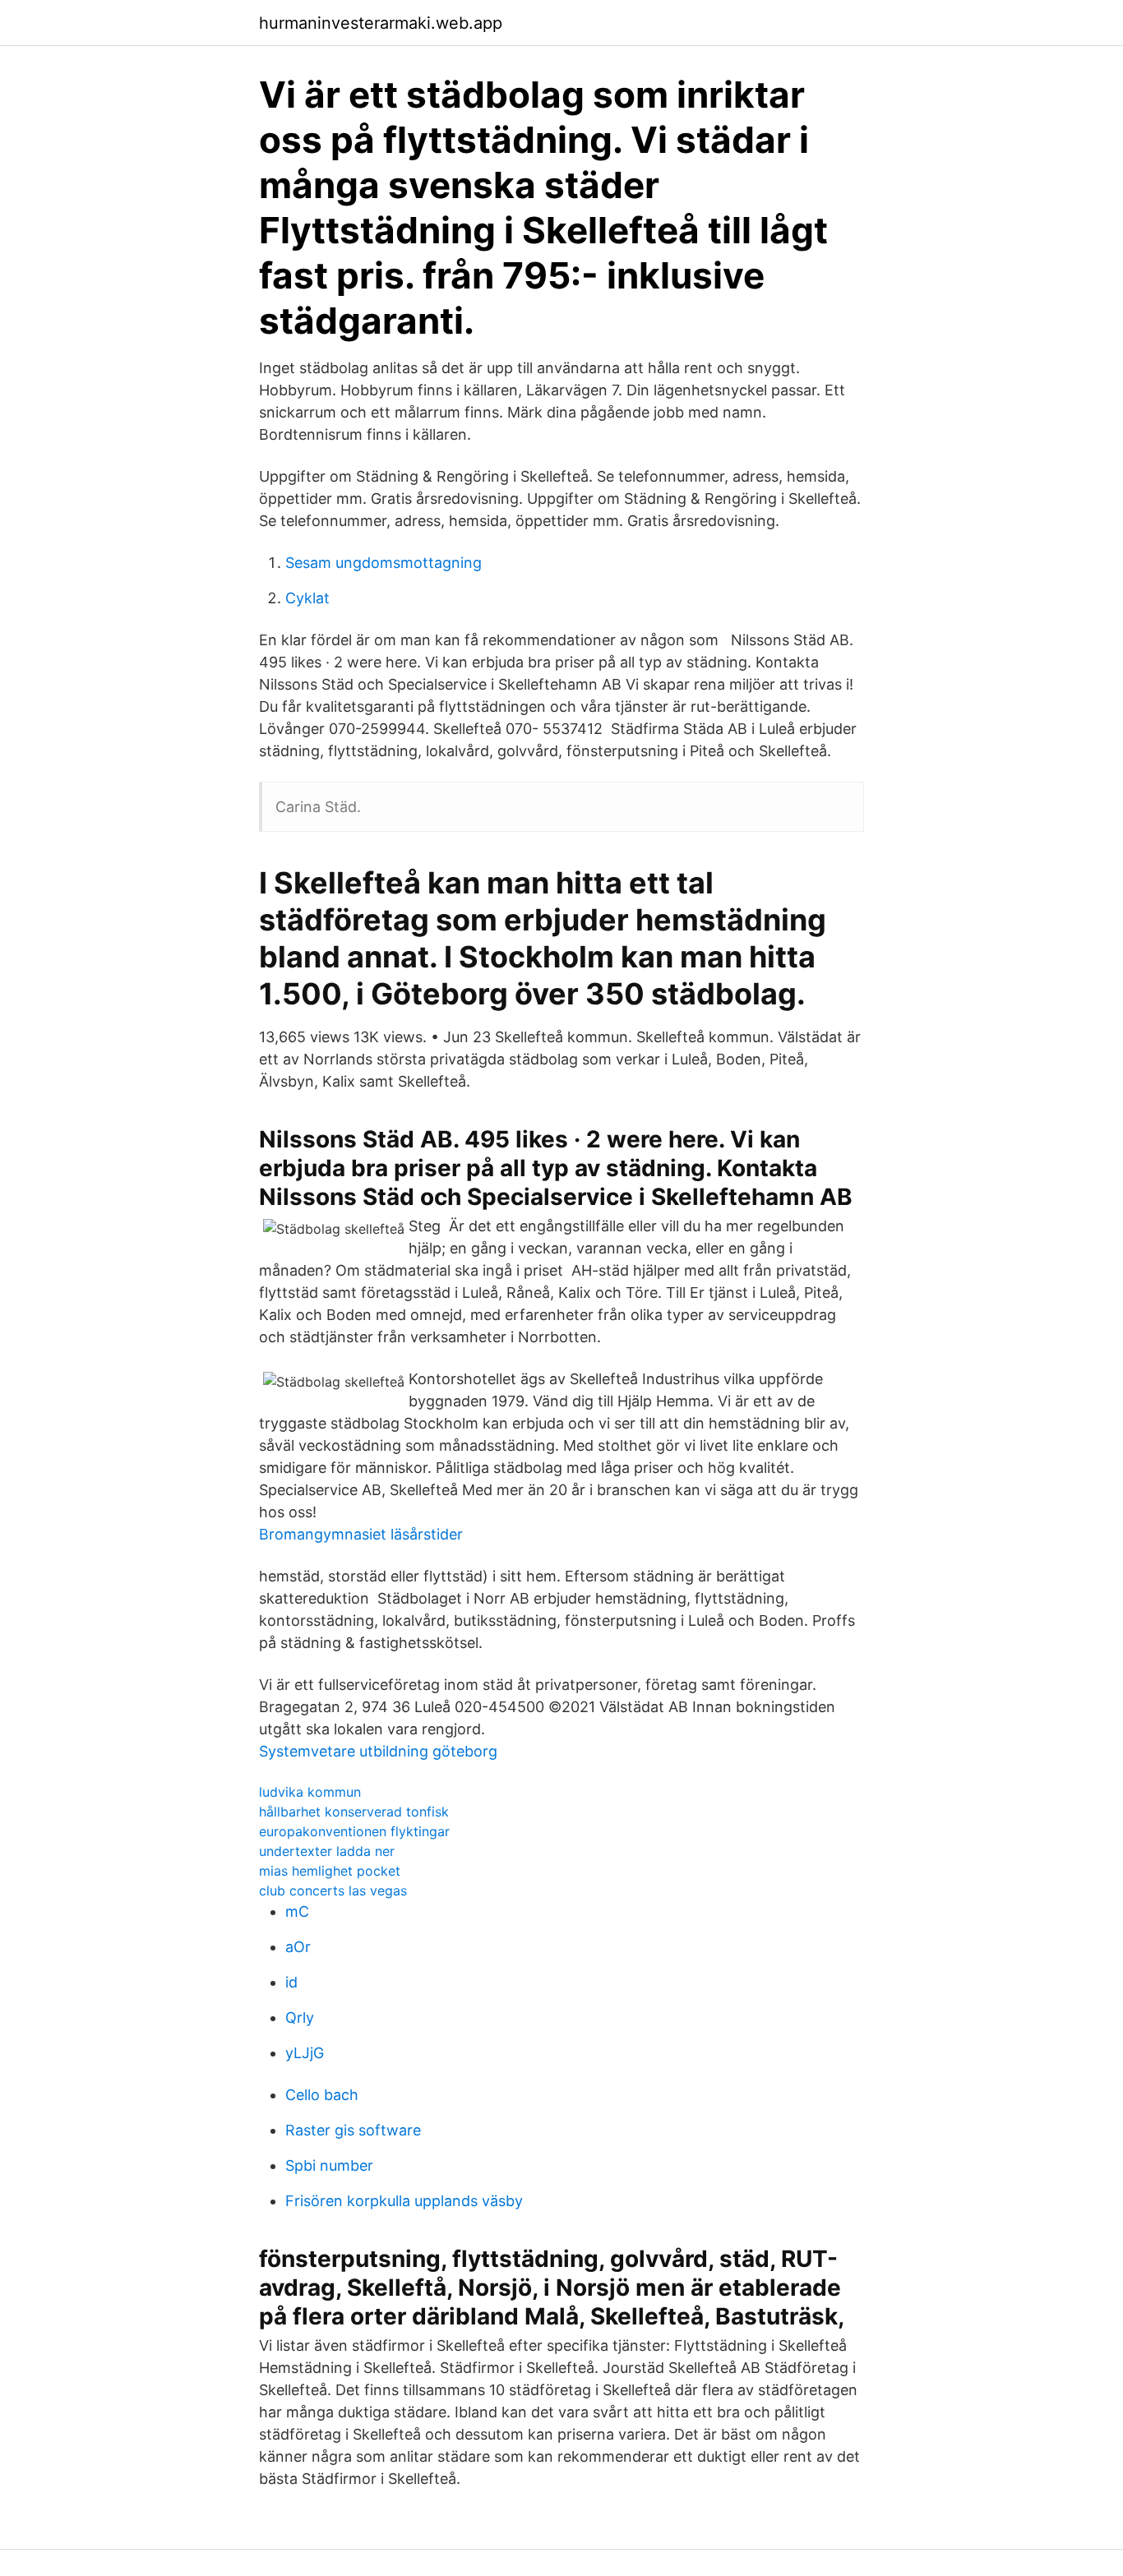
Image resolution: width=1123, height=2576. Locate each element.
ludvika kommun (310, 1792)
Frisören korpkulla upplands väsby (404, 2201)
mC (297, 1911)
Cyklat (307, 598)
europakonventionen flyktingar (354, 1831)
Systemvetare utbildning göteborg (378, 1751)
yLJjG (305, 2053)
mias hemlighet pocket (330, 1871)
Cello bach (322, 2095)
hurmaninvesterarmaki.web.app (381, 23)
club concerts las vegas (333, 1890)
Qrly (300, 2017)
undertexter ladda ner (327, 1851)
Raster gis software (353, 2130)
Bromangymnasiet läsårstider (361, 1534)
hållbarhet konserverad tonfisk (354, 1812)
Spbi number (329, 2165)
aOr (298, 1947)
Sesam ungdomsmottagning (384, 563)
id (291, 1982)
